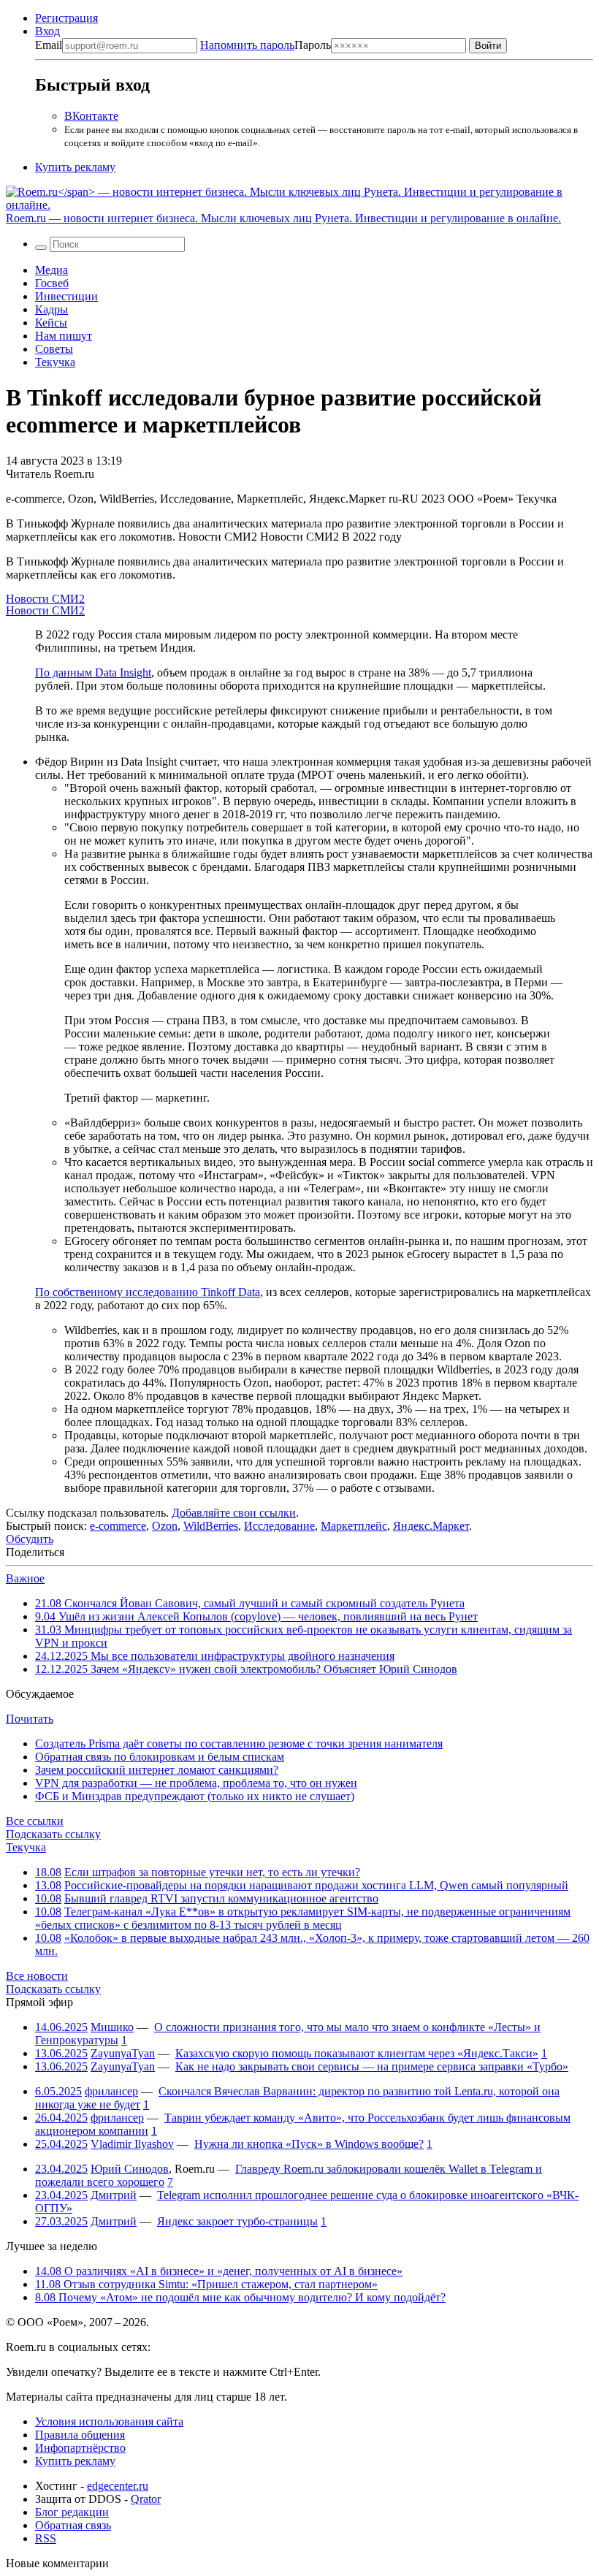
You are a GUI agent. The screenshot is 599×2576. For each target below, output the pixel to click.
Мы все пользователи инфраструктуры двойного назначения (215, 1656)
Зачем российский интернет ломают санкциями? (157, 1770)
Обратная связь (73, 2525)
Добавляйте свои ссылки (234, 1513)
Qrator (146, 2499)
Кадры (51, 309)
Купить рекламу (75, 167)
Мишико (112, 2027)
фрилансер (111, 2091)
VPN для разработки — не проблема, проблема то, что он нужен (196, 1783)
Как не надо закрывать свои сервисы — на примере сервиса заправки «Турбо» (372, 2066)
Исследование (279, 1526)
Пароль (266, 45)
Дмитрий (114, 2195)
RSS (46, 2538)
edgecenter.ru (118, 2486)
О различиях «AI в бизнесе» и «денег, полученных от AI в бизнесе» (219, 2271)
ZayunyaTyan (123, 2053)
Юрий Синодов (130, 2169)
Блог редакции (72, 2512)
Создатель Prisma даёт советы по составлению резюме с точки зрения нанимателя (239, 1744)
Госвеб (52, 283)
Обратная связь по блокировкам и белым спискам (160, 1757)
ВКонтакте (91, 116)
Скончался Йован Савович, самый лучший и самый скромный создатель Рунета (250, 1603)
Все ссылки (35, 1821)
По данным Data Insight (93, 672)
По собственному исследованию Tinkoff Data (148, 1292)
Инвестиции (66, 296)
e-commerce (118, 1526)
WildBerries (211, 1526)
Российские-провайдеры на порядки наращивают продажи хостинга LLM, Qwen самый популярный (316, 1885)
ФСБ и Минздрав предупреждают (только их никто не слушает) (195, 1796)
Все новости (37, 1976)
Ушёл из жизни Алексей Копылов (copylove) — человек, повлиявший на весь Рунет (256, 1616)
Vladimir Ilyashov (132, 2144)
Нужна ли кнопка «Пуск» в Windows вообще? (309, 2144)
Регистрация (66, 18)
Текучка (55, 362)
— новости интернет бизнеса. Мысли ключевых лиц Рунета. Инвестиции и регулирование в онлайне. (283, 218)
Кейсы (51, 323)
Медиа (51, 270)
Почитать (30, 1719)
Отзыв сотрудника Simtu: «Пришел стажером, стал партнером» (206, 2284)
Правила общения (80, 2435)
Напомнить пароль (247, 45)
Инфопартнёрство (80, 2448)
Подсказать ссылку (53, 1834)
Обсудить (30, 1539)
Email (49, 45)
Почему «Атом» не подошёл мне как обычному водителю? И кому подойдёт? (240, 2297)
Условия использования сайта (109, 2421)
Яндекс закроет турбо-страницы (237, 2221)
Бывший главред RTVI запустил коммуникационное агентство (221, 1898)
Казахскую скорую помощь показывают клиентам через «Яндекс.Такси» (357, 2053)
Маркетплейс (354, 1526)
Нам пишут (64, 336)
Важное (25, 1578)
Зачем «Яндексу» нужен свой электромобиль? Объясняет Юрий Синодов (246, 1669)
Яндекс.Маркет (431, 1526)
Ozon (165, 1526)
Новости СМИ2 (45, 599)
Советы (54, 349)
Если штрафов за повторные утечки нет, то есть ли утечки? (212, 1872)
